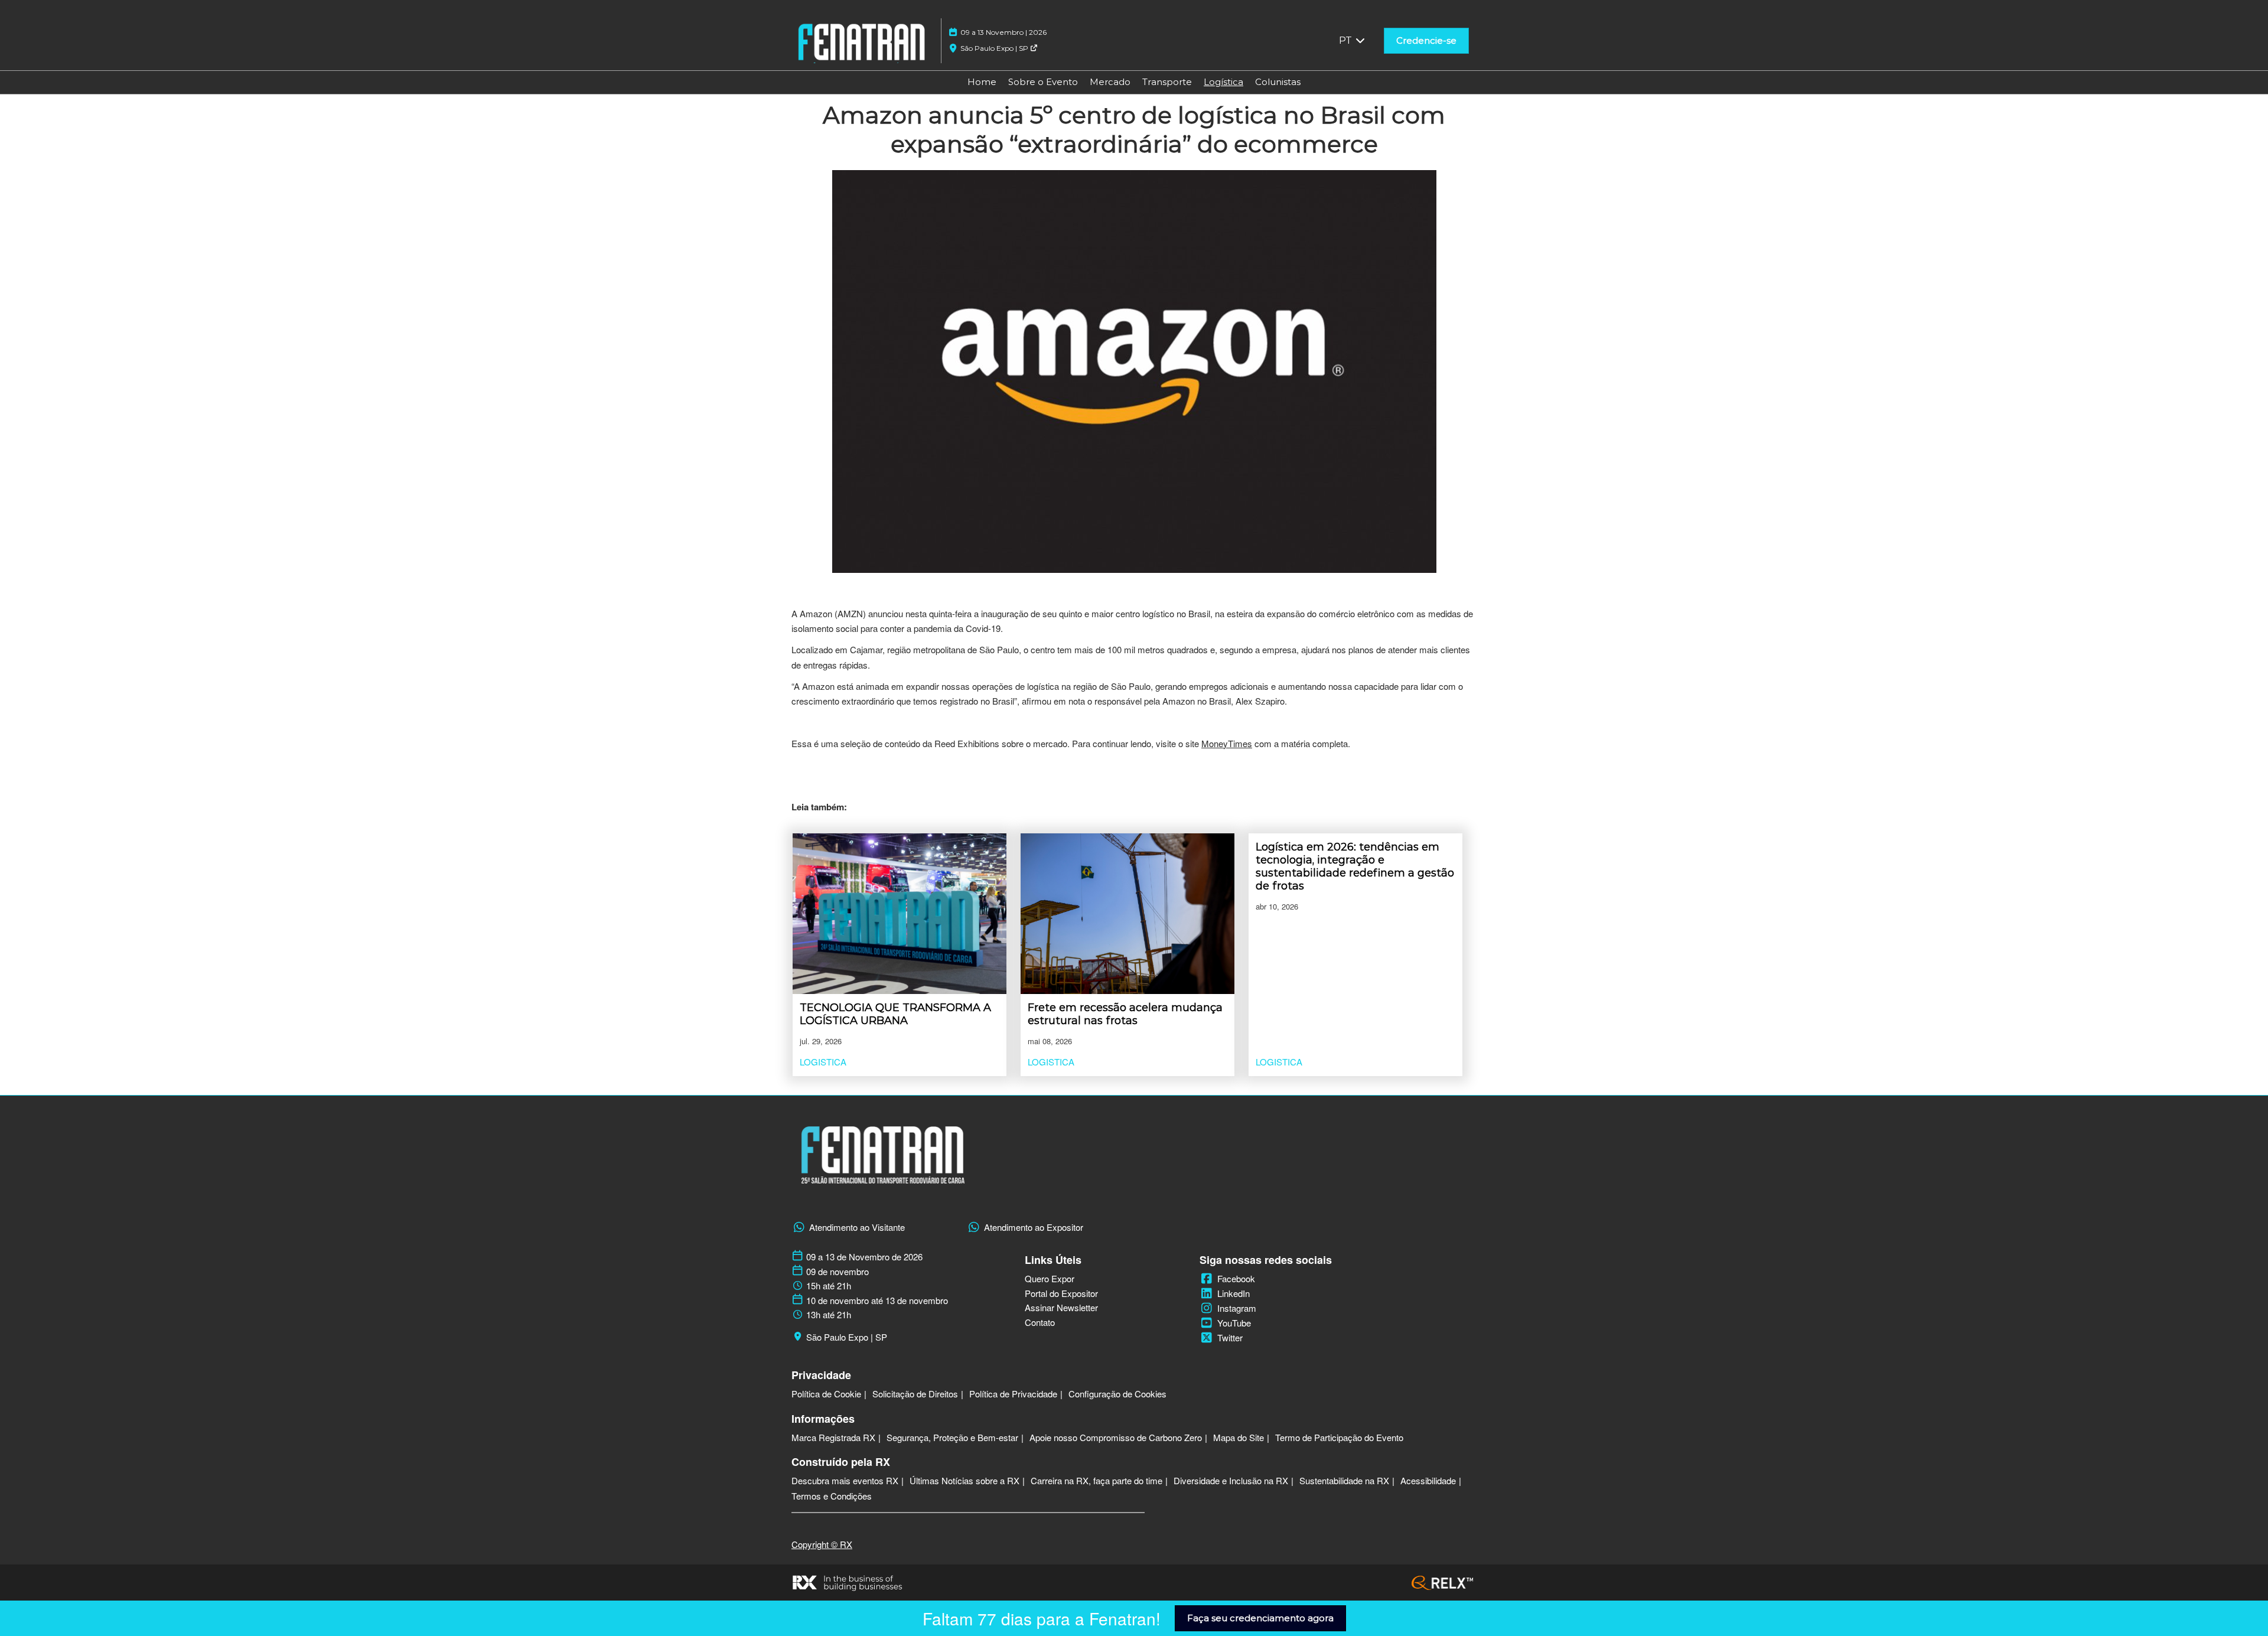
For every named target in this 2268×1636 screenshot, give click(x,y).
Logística (1223, 82)
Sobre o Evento (1043, 82)
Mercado (1110, 82)
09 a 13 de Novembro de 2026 (864, 1257)
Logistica (823, 1062)
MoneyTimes (1227, 743)
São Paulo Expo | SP (995, 48)
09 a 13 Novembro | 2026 (1003, 32)
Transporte (1167, 82)
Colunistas (1278, 82)
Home (982, 82)
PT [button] (1347, 40)
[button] (1426, 41)
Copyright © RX (822, 1544)
